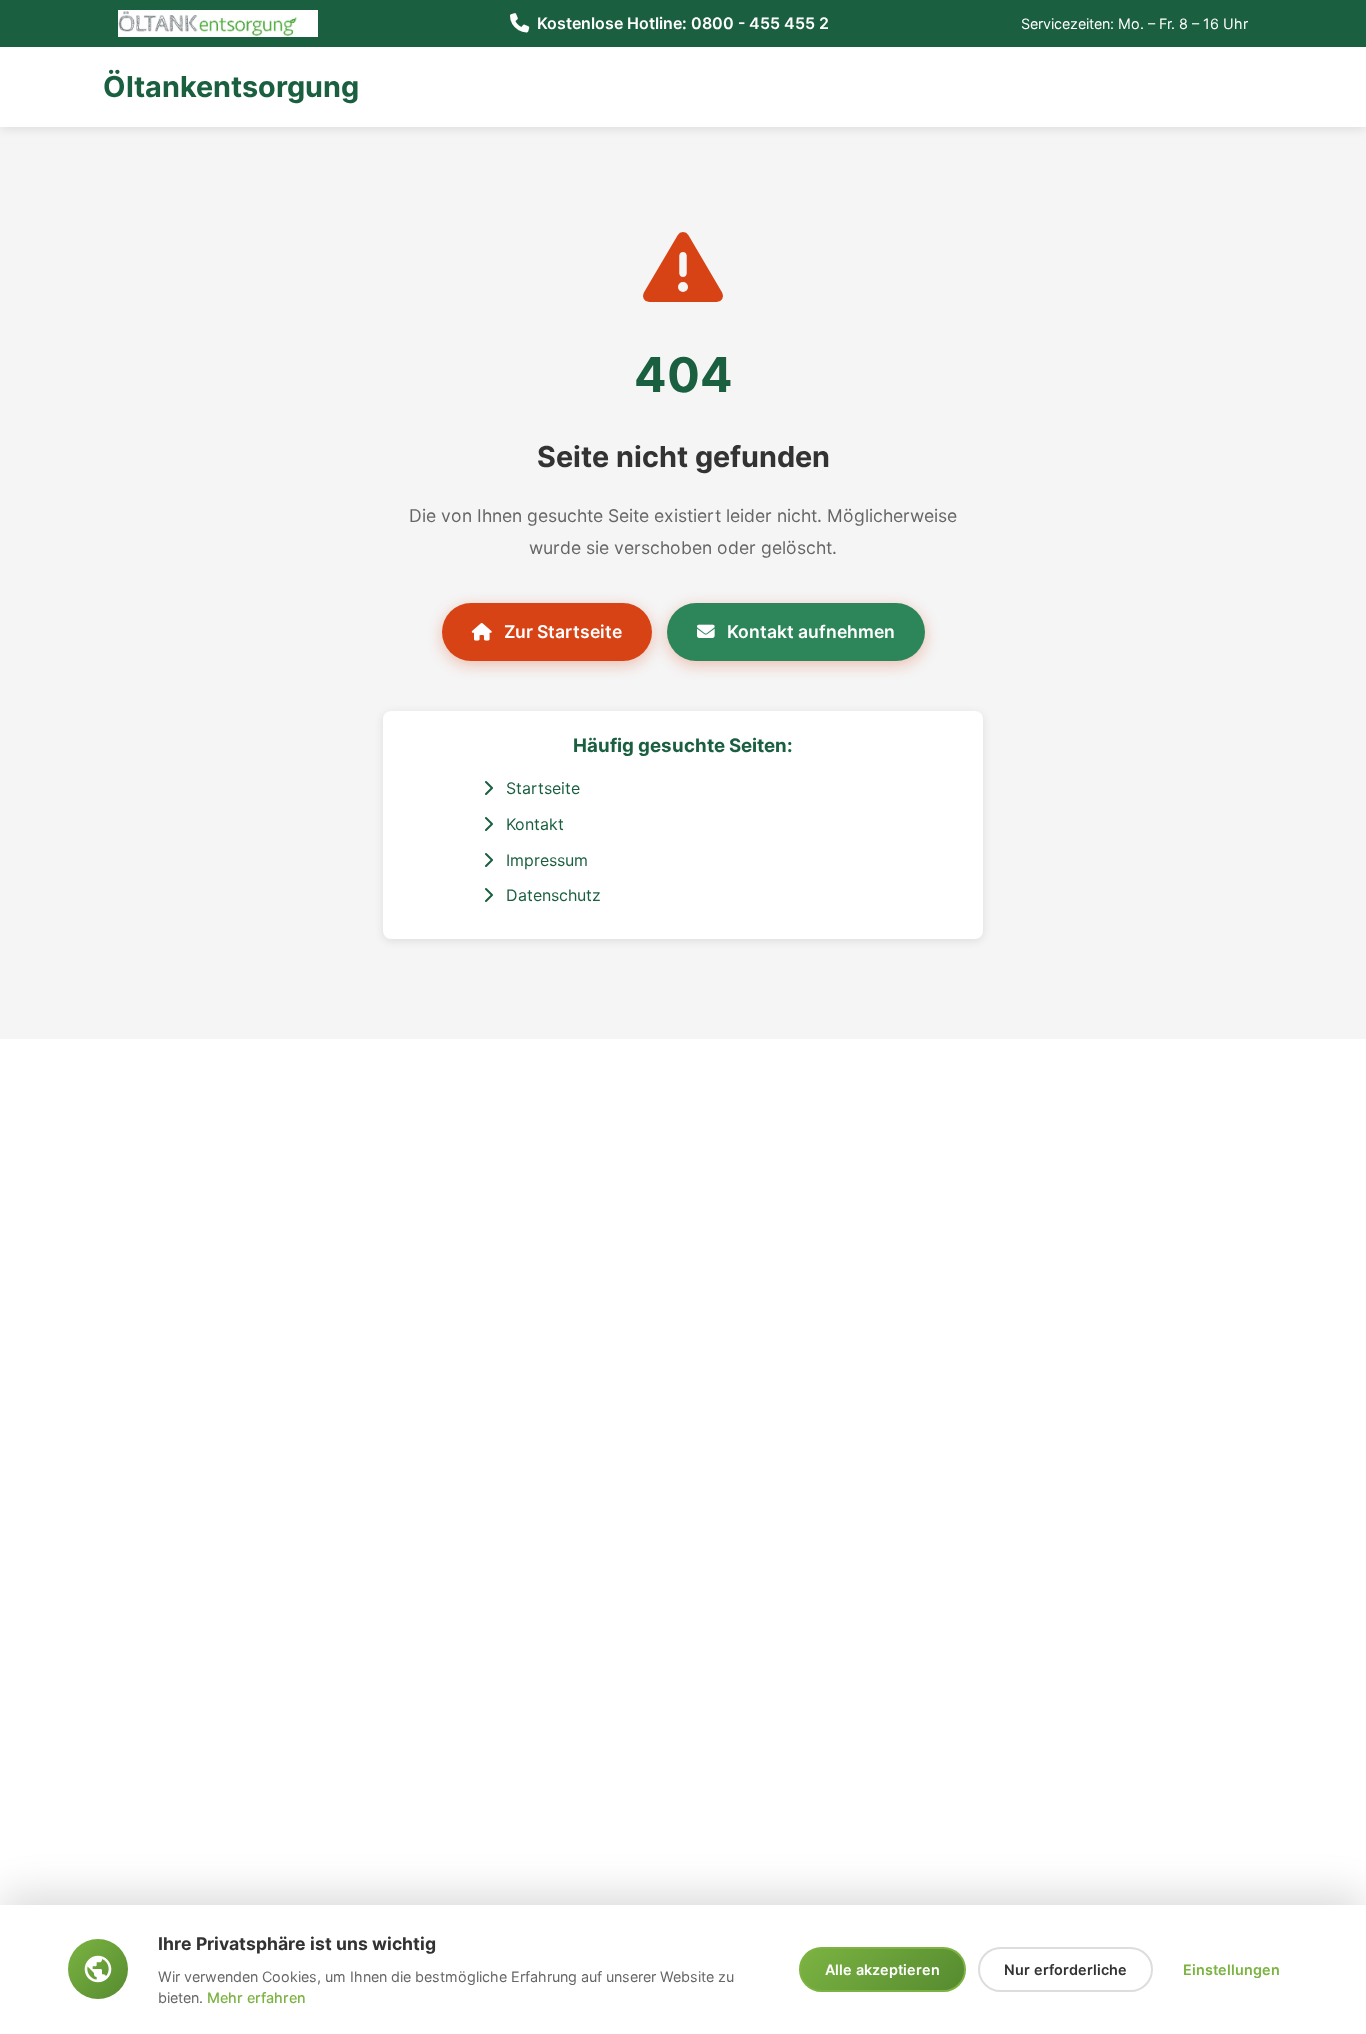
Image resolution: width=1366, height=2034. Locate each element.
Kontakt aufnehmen (809, 631)
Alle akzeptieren (882, 1969)
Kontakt (532, 824)
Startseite (540, 788)
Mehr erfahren (256, 1997)
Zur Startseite (561, 631)
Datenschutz (551, 895)
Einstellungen (1231, 1969)
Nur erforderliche (1065, 1969)
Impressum (544, 860)
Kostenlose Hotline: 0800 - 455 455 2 (683, 23)
